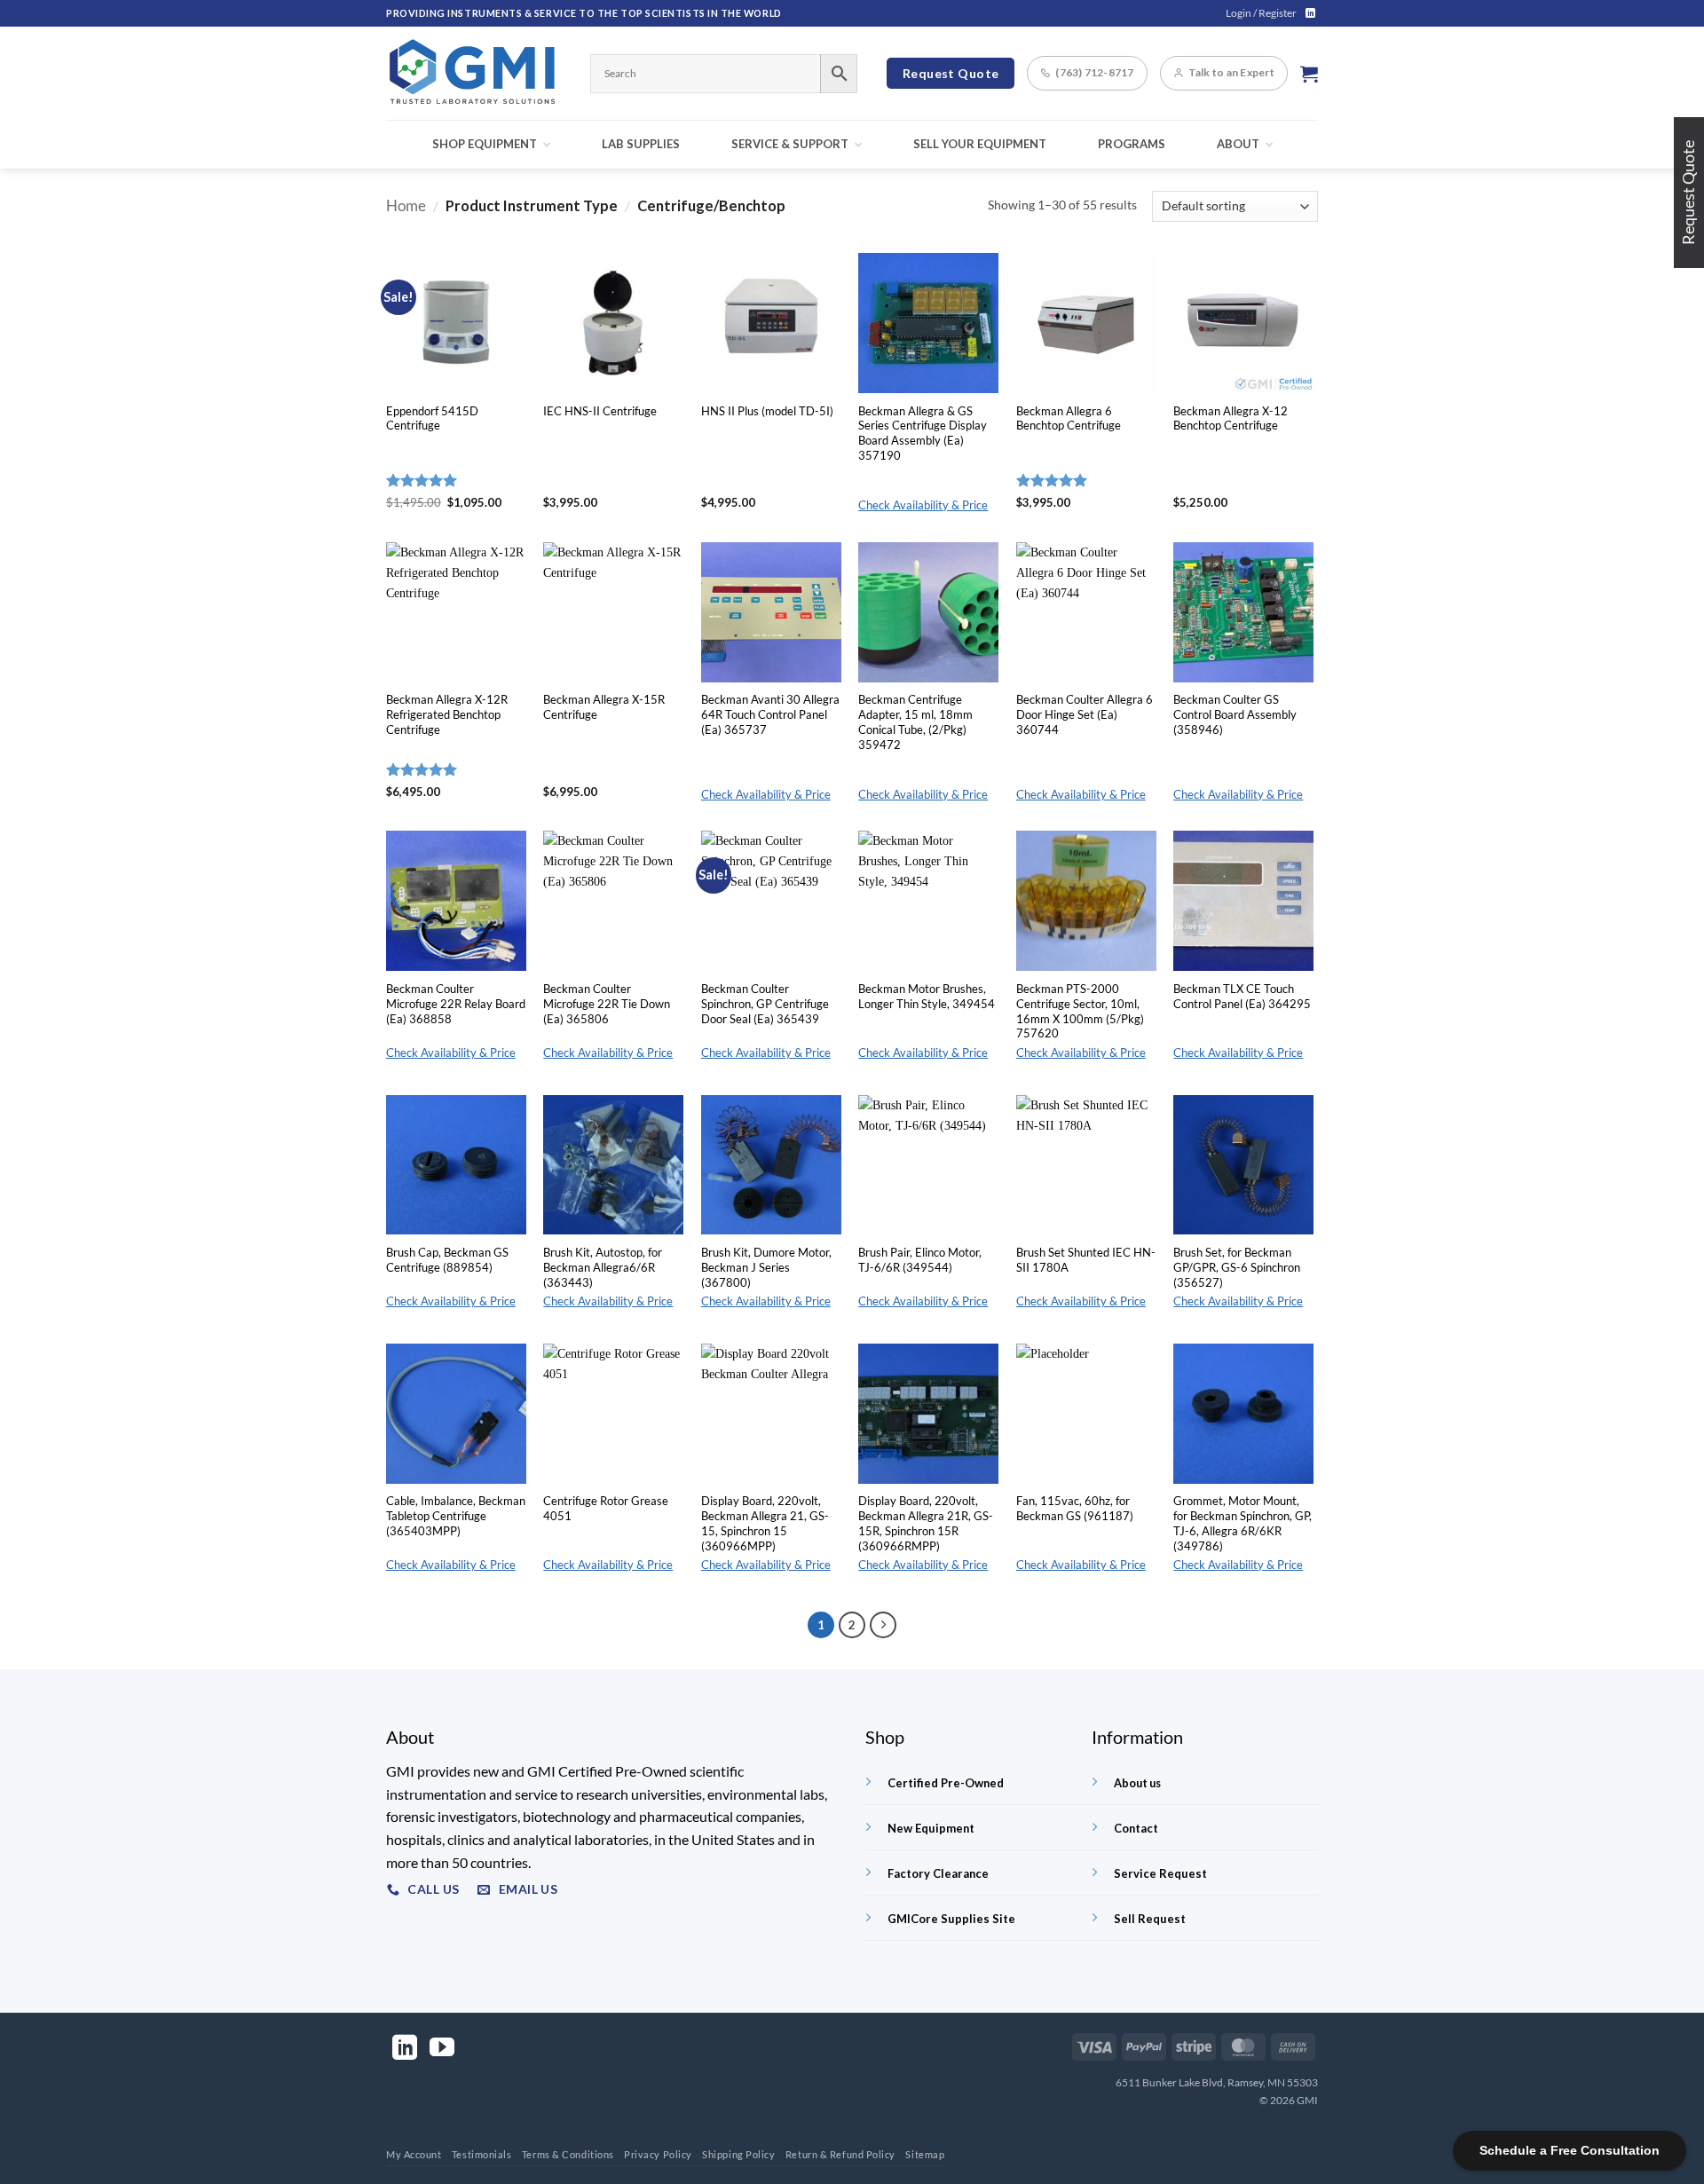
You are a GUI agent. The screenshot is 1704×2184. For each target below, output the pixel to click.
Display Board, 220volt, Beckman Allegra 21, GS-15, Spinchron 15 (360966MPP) (765, 1523)
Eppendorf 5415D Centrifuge (432, 418)
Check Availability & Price (923, 505)
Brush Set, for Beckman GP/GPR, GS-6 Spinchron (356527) (1237, 1267)
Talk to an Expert (1231, 72)
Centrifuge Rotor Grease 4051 (606, 1508)
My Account (414, 2154)
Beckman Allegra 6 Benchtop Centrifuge (1069, 418)
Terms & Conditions (568, 2154)
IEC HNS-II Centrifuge (600, 411)
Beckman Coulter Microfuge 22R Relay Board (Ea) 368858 (456, 1004)
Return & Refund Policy (840, 2154)
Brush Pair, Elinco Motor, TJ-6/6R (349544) (920, 1260)
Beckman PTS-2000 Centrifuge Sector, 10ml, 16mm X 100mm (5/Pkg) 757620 (1080, 1011)
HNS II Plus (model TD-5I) (767, 411)
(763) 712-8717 (1094, 72)
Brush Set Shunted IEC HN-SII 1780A (1086, 1260)
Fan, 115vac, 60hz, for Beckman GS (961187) (1075, 1508)
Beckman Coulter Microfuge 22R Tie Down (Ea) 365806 (607, 1004)
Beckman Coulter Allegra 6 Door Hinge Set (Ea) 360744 (1085, 714)
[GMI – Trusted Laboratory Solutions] (475, 73)
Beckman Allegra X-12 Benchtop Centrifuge (1231, 418)
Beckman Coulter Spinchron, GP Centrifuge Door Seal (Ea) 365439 (765, 1004)
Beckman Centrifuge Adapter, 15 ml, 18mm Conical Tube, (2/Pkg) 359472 (915, 721)
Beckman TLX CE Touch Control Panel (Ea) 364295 (1242, 996)
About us (1137, 1783)
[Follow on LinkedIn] (1310, 13)
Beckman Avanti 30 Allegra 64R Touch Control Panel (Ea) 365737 (770, 714)
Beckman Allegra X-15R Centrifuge (604, 707)
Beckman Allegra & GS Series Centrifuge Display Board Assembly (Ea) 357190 (923, 433)
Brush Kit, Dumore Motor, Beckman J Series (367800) (766, 1267)
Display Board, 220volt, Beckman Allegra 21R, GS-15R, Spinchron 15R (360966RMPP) (926, 1523)
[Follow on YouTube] (442, 2050)
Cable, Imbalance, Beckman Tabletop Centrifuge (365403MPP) (456, 1516)
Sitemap (925, 2154)
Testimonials (482, 2154)
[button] (1261, 13)
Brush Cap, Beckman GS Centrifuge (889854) (447, 1260)
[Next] (883, 1625)
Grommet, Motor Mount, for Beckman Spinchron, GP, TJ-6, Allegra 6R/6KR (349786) (1242, 1523)
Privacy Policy (658, 2154)
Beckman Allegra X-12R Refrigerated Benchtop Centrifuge (447, 714)
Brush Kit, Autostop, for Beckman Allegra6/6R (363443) (603, 1267)
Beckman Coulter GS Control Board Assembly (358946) (1235, 714)
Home (406, 206)
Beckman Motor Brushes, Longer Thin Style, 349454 (927, 996)
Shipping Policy (738, 2154)
